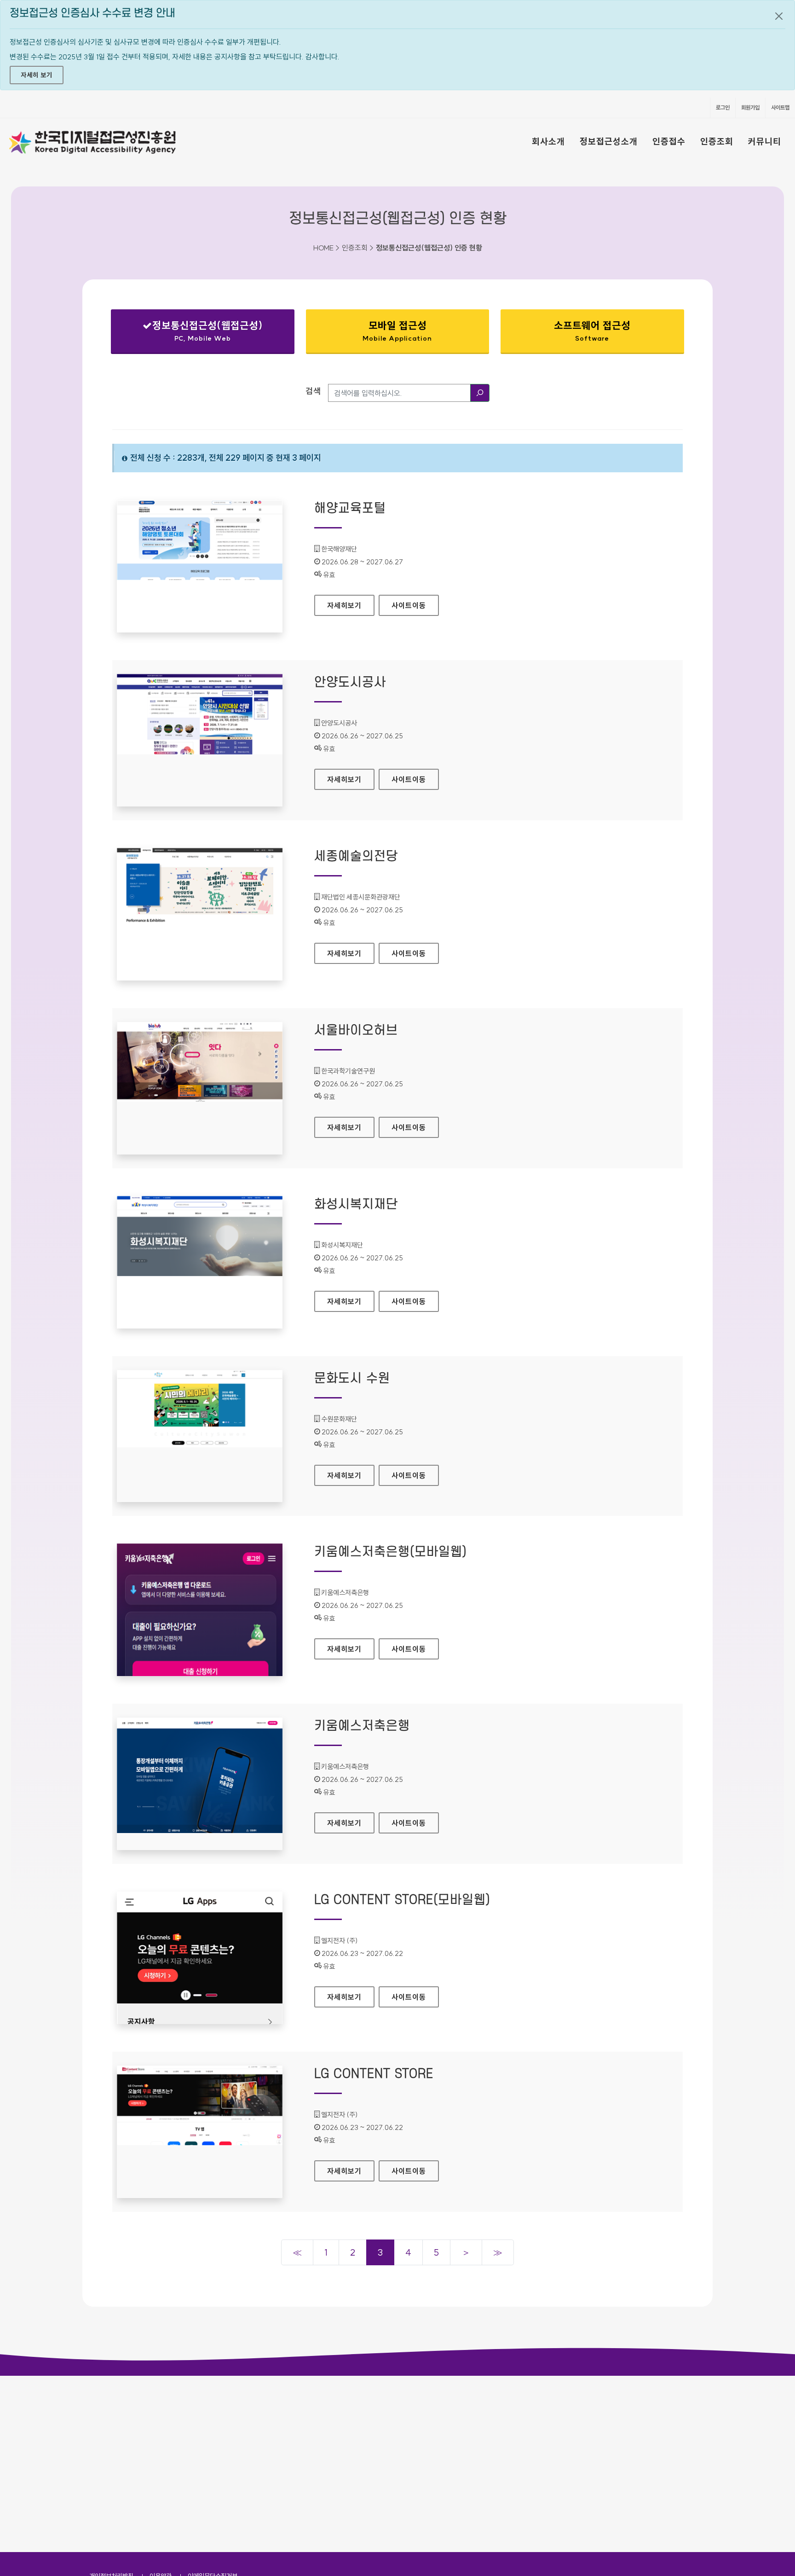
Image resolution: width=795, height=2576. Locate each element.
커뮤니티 (765, 141)
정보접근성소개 (609, 141)
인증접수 (669, 141)
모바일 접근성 (397, 331)
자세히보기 (348, 605)
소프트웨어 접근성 (592, 331)
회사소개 (548, 141)
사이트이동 (409, 605)
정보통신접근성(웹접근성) (195, 333)
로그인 (723, 107)
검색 (313, 391)
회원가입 (750, 107)
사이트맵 (780, 107)
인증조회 (717, 141)
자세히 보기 (37, 75)
